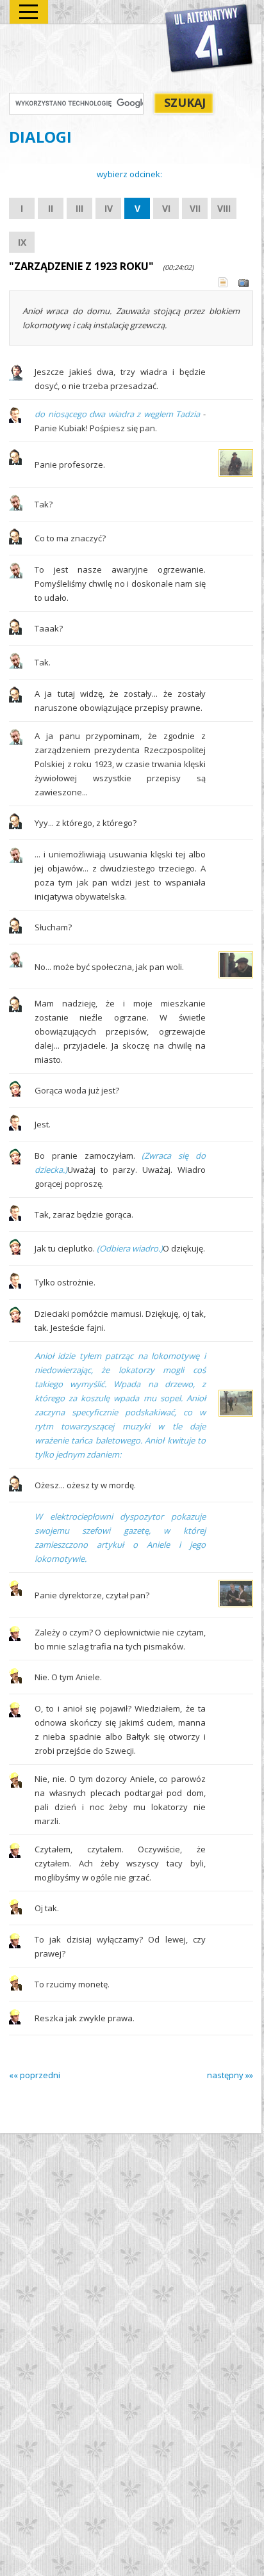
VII (195, 208)
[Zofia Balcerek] (15, 1093)
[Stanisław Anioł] (15, 462)
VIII (224, 208)
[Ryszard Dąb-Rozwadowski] (16, 507)
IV (109, 208)
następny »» (230, 2075)
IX (22, 242)
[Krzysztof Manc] (16, 378)
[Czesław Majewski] (15, 420)
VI (166, 208)
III (79, 208)
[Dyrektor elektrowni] (15, 1638)
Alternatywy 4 (210, 39)
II (51, 208)
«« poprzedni (35, 2075)
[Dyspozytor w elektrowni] (15, 1593)
